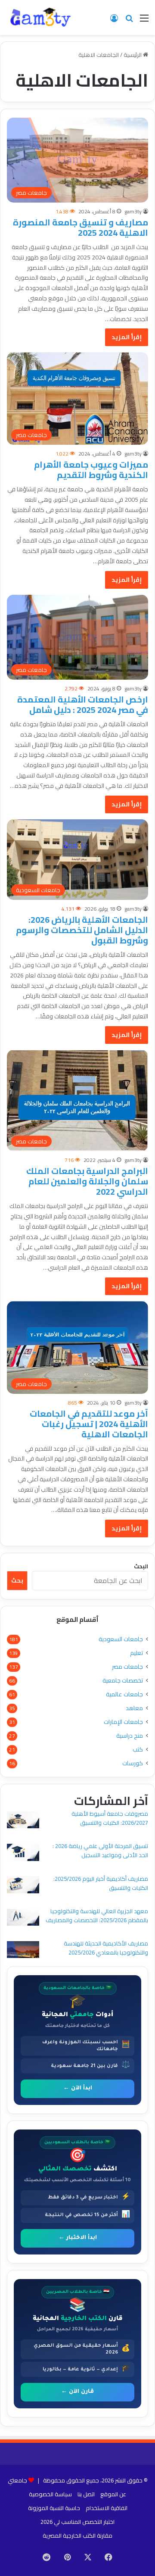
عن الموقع (113, 2494)
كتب (138, 1750)
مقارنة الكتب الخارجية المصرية (77, 2535)
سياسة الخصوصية (50, 2494)
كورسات (133, 1763)
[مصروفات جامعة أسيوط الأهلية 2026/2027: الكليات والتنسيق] (23, 1821)
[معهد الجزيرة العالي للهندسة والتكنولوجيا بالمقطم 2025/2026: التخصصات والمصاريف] (23, 1919)
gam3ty (133, 211)
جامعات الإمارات (123, 1722)
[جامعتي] (41, 17)
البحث (141, 1566)
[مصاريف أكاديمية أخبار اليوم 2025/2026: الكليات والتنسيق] (23, 1886)
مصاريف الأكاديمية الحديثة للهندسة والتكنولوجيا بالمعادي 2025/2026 (106, 1948)
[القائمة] (144, 21)
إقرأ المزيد (127, 337)
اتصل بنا (86, 2494)
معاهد (134, 1708)
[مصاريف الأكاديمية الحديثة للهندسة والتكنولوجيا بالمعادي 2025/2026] (23, 1951)
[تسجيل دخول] (114, 21)
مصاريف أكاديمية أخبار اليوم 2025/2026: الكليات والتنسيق (101, 1883)
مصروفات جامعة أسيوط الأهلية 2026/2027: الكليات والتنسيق (110, 1818)
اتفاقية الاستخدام (107, 2508)
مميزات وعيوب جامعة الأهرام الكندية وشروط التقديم (91, 470)
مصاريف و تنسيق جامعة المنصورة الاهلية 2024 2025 (81, 227)
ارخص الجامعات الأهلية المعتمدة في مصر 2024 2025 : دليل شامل (83, 704)
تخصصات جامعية (123, 1681)
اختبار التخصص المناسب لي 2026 (77, 2522)
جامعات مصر (127, 1667)
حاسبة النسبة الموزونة (54, 2508)
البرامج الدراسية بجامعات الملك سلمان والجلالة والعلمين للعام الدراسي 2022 (87, 1181)
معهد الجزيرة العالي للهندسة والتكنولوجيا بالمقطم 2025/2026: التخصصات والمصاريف (97, 1916)
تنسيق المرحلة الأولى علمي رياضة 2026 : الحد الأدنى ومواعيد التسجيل (100, 1850)
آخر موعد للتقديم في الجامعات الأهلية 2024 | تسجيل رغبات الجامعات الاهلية (89, 1424)
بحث (17, 1580)
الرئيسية (133, 55)
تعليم (136, 1653)
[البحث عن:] (129, 21)
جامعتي (17, 2480)
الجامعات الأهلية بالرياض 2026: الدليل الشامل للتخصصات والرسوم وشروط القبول (82, 930)
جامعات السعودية (121, 1639)
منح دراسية (130, 1736)
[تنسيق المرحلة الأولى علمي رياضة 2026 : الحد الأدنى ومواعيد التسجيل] (23, 1853)
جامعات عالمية (124, 1694)
